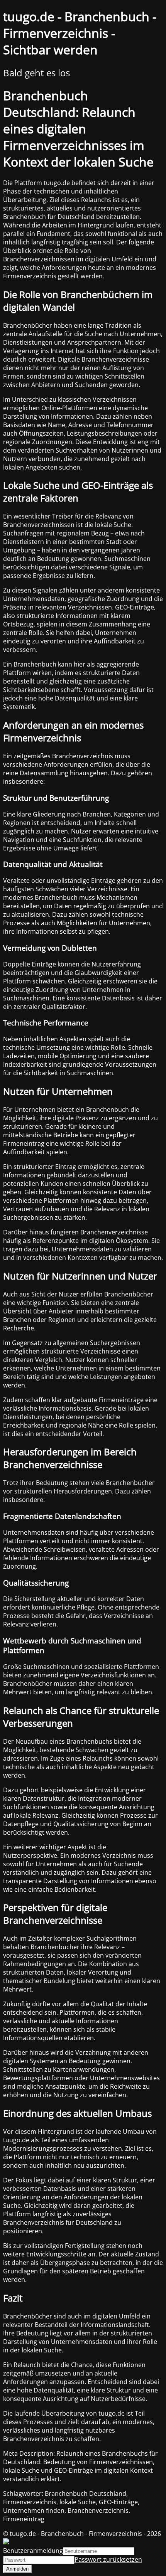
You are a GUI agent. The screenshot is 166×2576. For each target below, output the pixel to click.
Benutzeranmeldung (33, 2551)
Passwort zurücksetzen (108, 2559)
